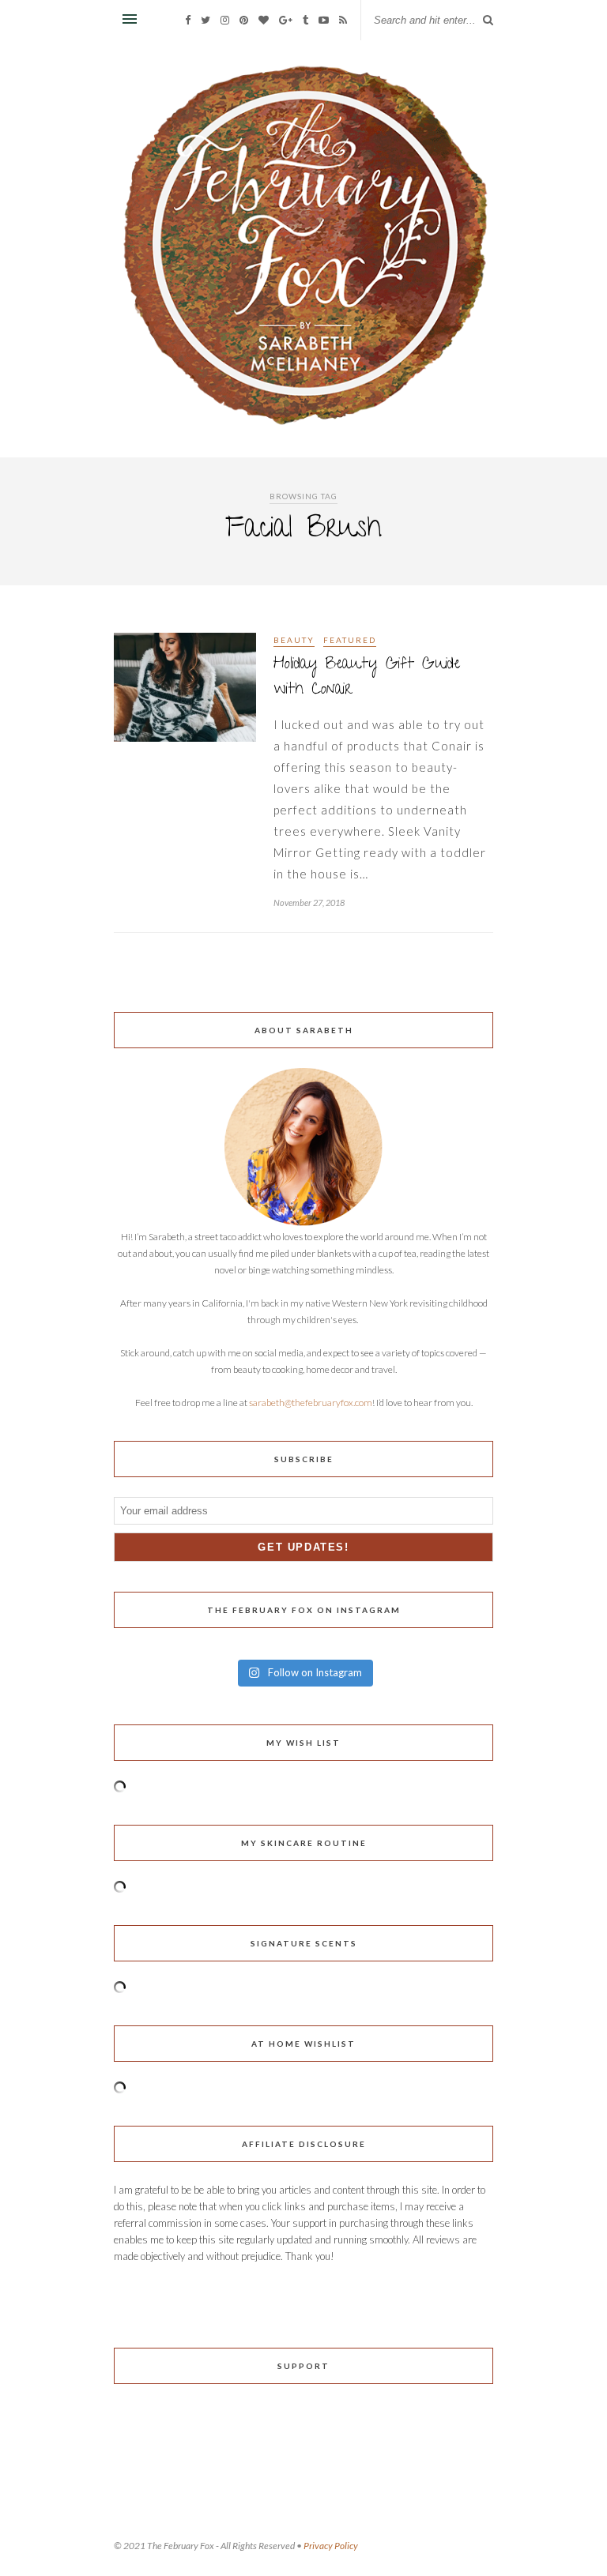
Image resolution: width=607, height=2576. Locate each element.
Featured (350, 640)
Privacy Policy (331, 2546)
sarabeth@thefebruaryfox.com (311, 1403)
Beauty (294, 640)
